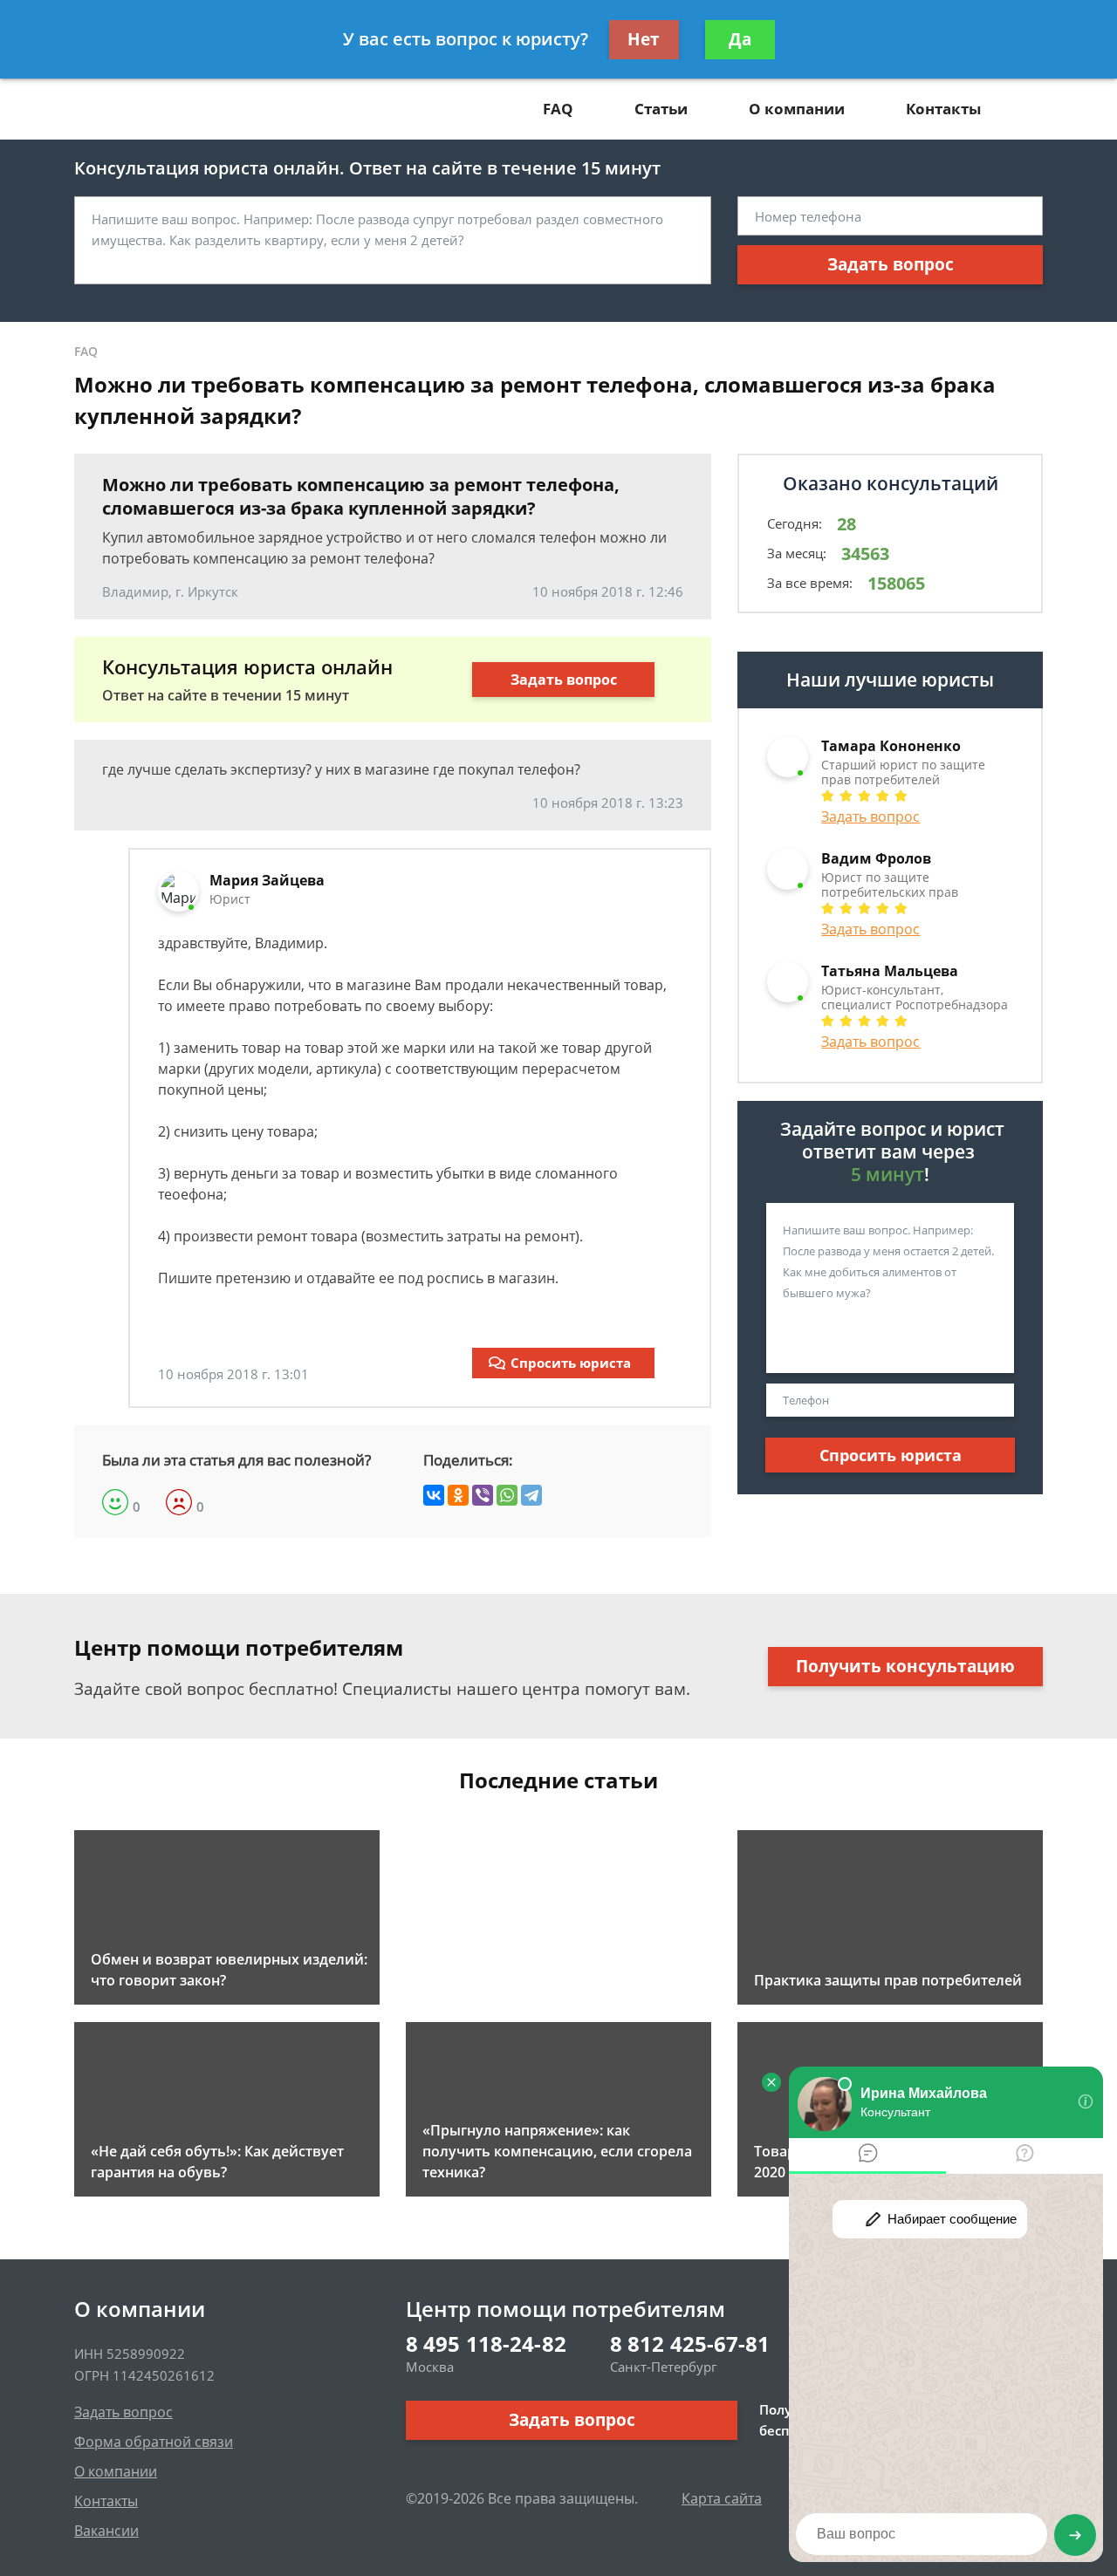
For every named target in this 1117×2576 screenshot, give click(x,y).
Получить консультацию (905, 1666)
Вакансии (106, 2531)
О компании (797, 109)
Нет (644, 39)
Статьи (661, 109)
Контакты (943, 109)
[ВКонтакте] (434, 1495)
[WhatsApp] (507, 1495)
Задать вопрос (891, 264)
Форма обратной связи (154, 2442)
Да (740, 39)
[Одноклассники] (458, 1495)
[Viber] (483, 1495)
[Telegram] (531, 1495)
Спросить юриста (571, 1363)
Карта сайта (722, 2498)
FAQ (558, 109)
